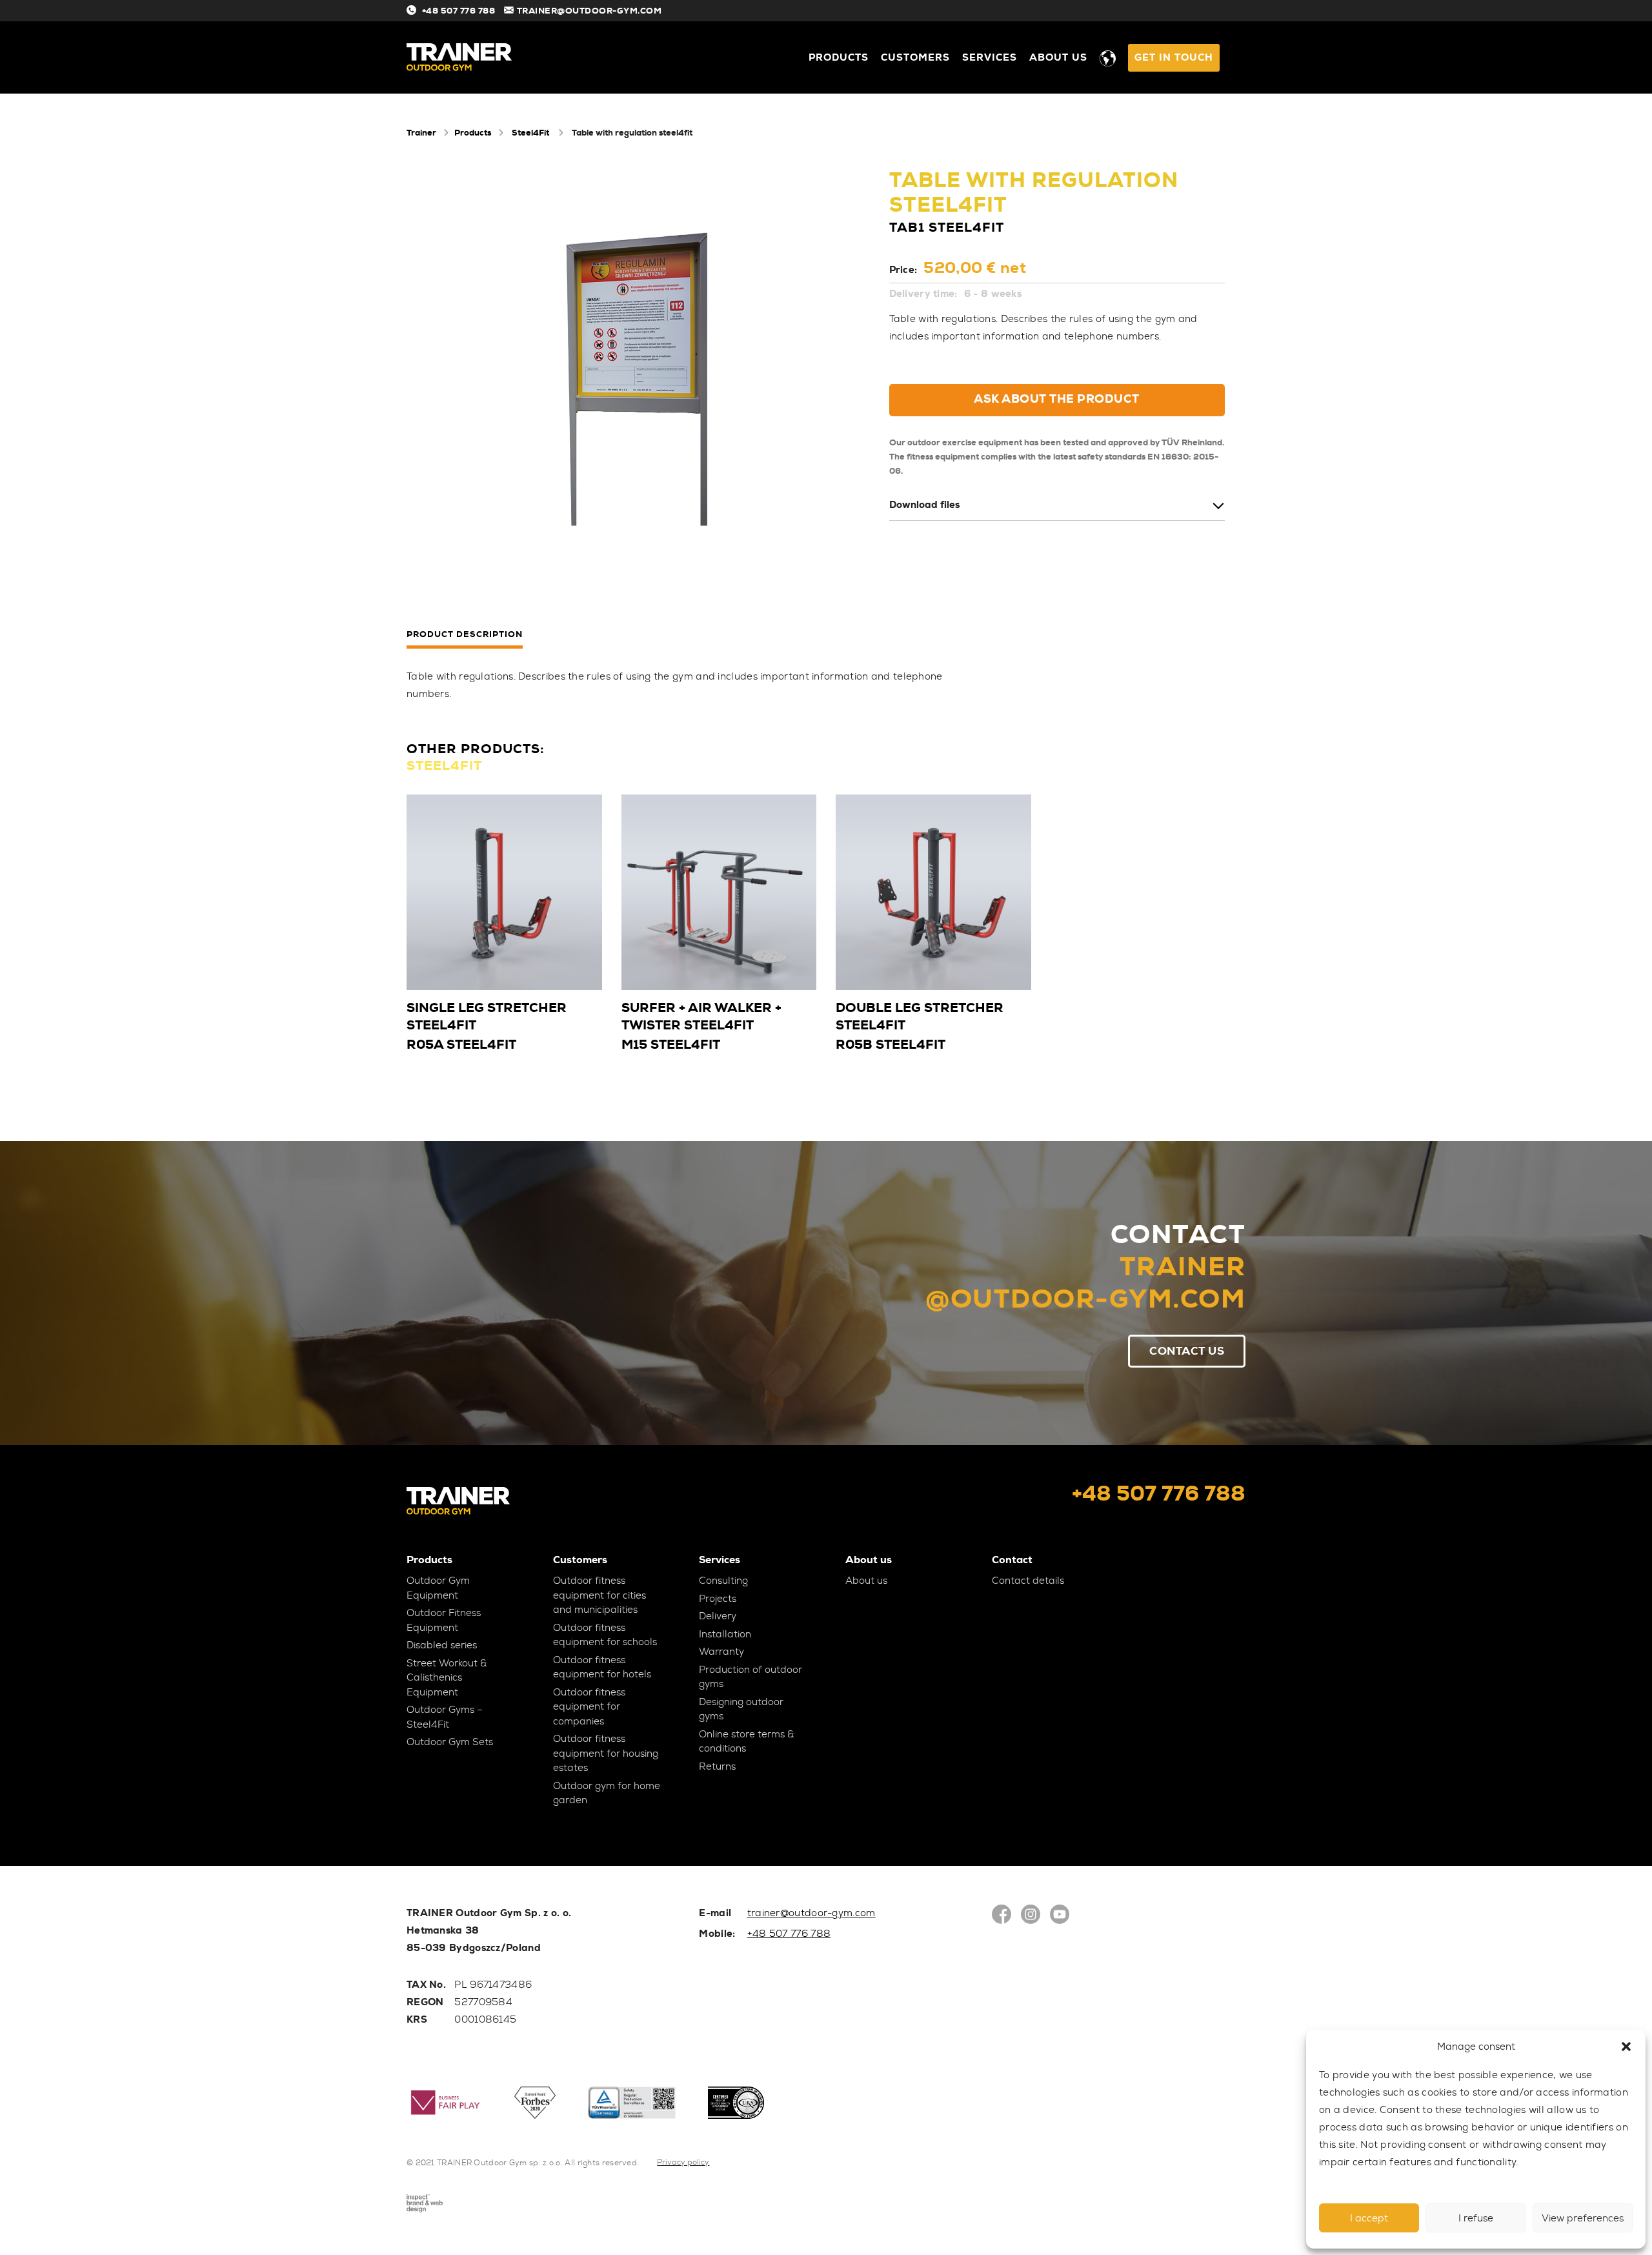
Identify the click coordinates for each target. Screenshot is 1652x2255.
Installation (725, 1634)
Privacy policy (683, 2162)
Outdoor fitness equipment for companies (589, 1707)
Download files (924, 505)
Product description (465, 635)
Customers (915, 57)
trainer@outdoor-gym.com (811, 1913)
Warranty (721, 1652)
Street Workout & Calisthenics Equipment (447, 1678)
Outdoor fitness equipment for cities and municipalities (599, 1595)
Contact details (1028, 1581)
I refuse (1476, 2218)
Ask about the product (1057, 399)
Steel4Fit (530, 133)
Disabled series (442, 1645)
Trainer (421, 133)
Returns (717, 1766)
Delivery (718, 1616)
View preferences (1583, 2218)
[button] (1626, 2047)
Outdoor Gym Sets (450, 1742)
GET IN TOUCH (1174, 57)
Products (839, 57)
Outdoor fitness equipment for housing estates (606, 1753)
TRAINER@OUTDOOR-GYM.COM (589, 11)
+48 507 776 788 (458, 11)
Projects (718, 1599)
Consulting (723, 1581)
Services (990, 57)
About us (1058, 57)
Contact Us (1187, 1351)
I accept (1369, 2218)
